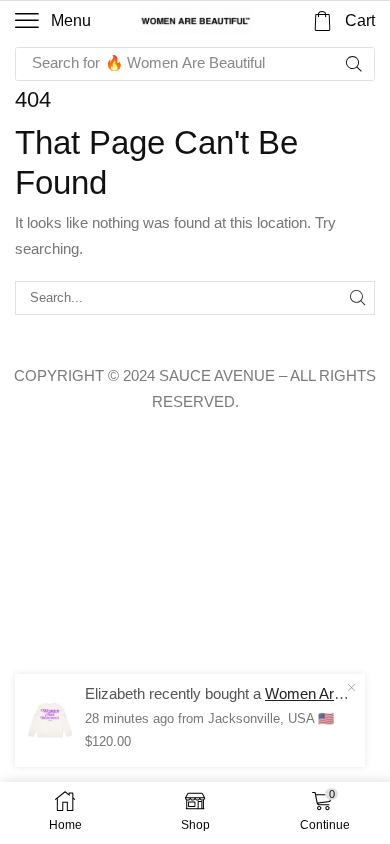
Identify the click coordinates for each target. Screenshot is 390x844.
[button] (53, 21)
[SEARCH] (358, 298)
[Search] (354, 64)
